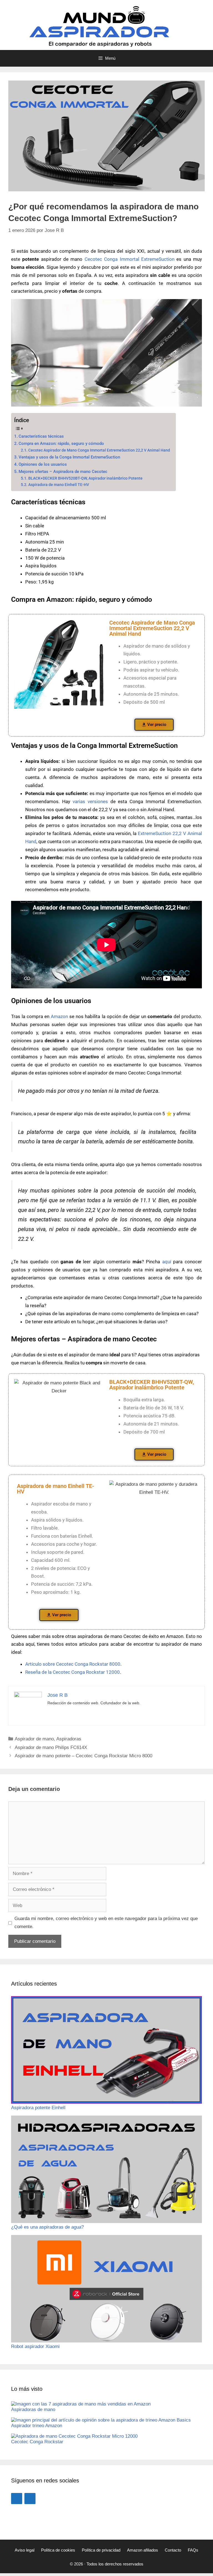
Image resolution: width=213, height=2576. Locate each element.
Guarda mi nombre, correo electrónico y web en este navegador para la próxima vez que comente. (106, 1923)
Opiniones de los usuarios (43, 464)
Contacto (173, 2550)
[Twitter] (30, 2499)
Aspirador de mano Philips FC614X (51, 1747)
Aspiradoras (69, 1739)
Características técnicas (41, 436)
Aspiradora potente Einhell (38, 2108)
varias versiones (90, 801)
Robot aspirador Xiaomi (35, 2346)
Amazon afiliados (143, 2550)
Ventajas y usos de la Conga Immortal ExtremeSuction (69, 457)
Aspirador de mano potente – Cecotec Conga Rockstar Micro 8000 (83, 1756)
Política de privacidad (101, 2550)
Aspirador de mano (34, 1739)
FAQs (193, 2550)
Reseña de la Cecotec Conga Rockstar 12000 (73, 1672)
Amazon (59, 1016)
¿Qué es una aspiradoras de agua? (47, 2227)
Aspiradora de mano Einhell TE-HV (59, 485)
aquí (167, 1262)
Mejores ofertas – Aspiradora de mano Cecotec (63, 472)
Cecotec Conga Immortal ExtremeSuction (130, 259)
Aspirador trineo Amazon (37, 2426)
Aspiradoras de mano (33, 2410)
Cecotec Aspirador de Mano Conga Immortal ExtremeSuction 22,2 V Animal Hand (99, 450)
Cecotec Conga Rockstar (37, 2442)
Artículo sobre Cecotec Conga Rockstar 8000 (73, 1664)
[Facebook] (17, 2499)
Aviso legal (25, 2550)
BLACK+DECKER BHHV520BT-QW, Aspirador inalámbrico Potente (85, 478)
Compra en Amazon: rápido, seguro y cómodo (61, 443)
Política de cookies (58, 2550)
